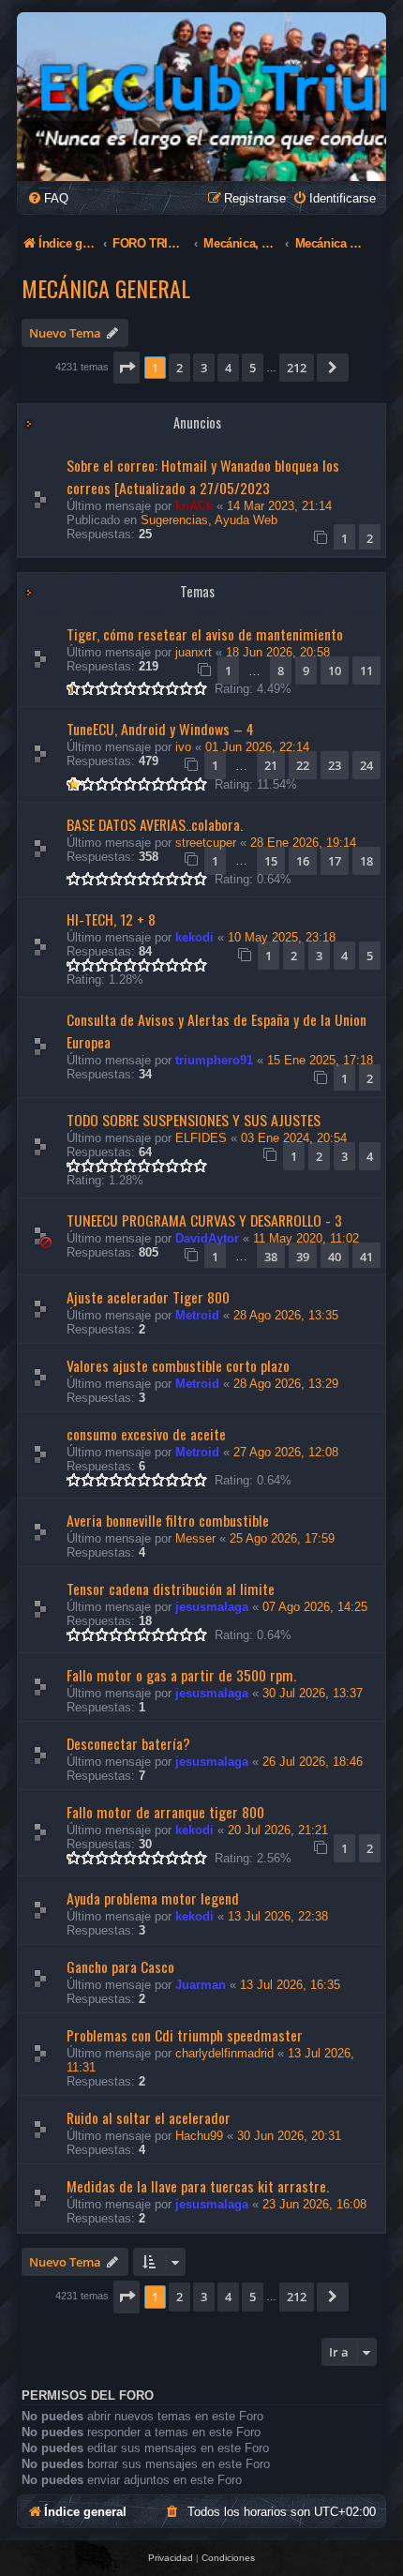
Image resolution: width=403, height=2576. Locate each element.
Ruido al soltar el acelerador (149, 2117)
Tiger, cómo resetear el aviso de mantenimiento (205, 634)
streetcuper (206, 843)
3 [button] (204, 368)
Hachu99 (199, 2136)
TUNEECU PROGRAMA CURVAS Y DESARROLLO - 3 (204, 1220)
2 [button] (179, 368)
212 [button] (297, 368)
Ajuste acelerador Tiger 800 (148, 1297)
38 (271, 1257)
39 (303, 1257)
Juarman (201, 1985)
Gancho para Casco (120, 1966)
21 (271, 765)
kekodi (194, 937)
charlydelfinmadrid (224, 2053)
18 (366, 861)
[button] (127, 368)
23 (335, 765)
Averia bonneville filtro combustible (168, 1520)
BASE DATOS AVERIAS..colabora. (155, 824)
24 (366, 765)
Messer (195, 1538)
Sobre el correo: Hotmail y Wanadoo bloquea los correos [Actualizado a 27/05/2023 (203, 476)
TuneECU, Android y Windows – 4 (160, 729)
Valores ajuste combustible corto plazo (178, 1365)
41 (366, 1257)
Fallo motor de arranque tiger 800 (165, 1812)
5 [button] (253, 368)
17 (335, 861)
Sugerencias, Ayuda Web (209, 520)
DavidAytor (207, 1238)
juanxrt (194, 652)
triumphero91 (214, 1060)
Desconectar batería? (128, 1743)
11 (366, 670)
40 (335, 1257)
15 (271, 861)
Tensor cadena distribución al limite (171, 1589)
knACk (194, 506)
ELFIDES (201, 1138)
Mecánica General (106, 288)
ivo (183, 747)
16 (303, 861)
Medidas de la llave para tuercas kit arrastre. (198, 2186)
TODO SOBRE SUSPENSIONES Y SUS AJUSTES (194, 1120)
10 (335, 670)
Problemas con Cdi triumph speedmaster (185, 2035)
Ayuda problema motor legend (153, 1898)
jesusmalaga (212, 1607)
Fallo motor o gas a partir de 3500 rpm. (181, 1675)
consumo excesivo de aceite (146, 1434)
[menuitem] (48, 198)
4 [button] (228, 368)
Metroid (197, 1315)
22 (303, 765)
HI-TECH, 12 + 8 (111, 919)
